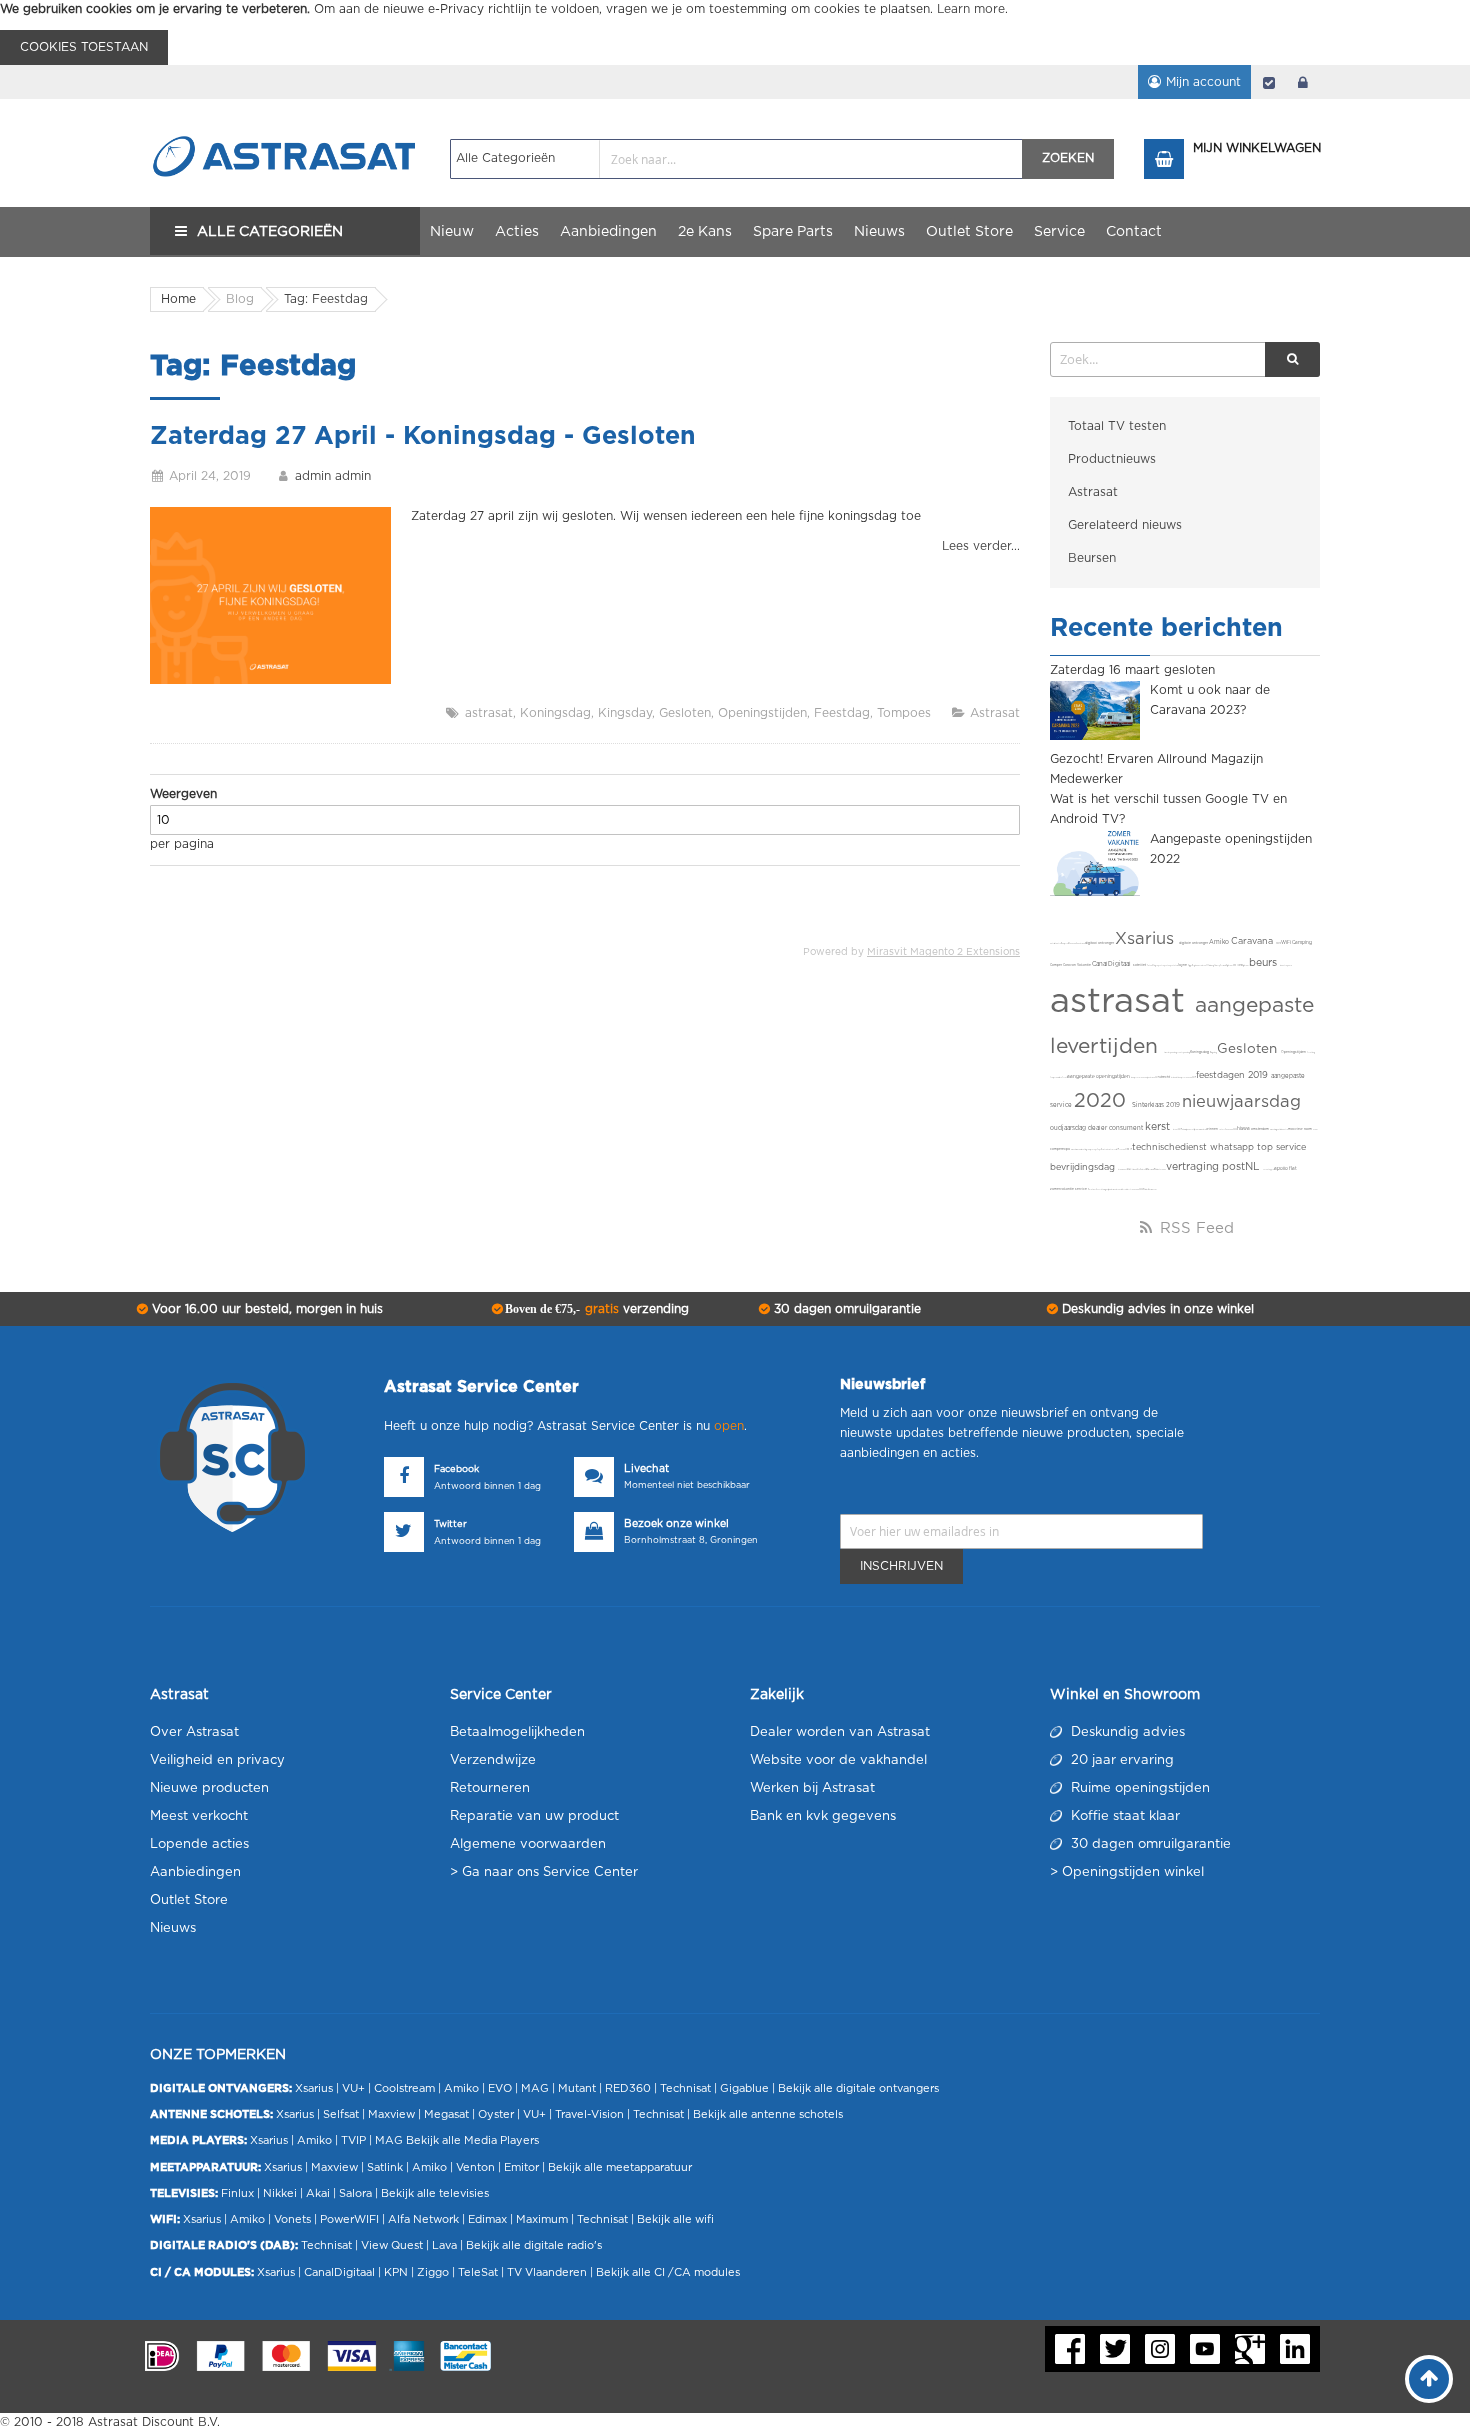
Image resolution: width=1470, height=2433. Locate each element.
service (1081, 1189)
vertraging (1194, 1167)
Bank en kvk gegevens (823, 1816)
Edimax (487, 2219)
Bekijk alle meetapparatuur (620, 2167)
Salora (355, 2193)
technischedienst (1171, 1147)
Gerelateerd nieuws (1125, 525)
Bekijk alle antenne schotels (768, 2114)
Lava (446, 2245)
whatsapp (1233, 1147)
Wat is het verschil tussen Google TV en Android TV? (1168, 809)
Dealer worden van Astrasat (840, 1732)
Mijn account (1203, 82)
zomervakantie (1062, 1189)
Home (178, 299)
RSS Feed (1194, 1228)
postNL (1242, 1167)
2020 (1103, 1101)
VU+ (353, 2088)
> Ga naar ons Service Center (544, 1872)
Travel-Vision (589, 2114)
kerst (1159, 1127)
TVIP (353, 2140)
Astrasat (995, 713)
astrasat (489, 713)
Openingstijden (762, 713)
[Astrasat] (285, 117)
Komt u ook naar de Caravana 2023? (1210, 700)
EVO (500, 2088)
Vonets (292, 2219)
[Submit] (1292, 359)
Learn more (971, 9)
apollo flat (1285, 1168)
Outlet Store (189, 1900)
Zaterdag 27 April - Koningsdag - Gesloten (423, 436)
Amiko (1220, 942)
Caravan (1070, 965)
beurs (1264, 963)
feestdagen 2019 (1233, 1075)
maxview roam (1300, 1129)
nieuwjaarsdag (1241, 1102)
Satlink (385, 2167)
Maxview (391, 2114)
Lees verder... (981, 546)
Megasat (446, 2114)
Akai (318, 2193)
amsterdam (1260, 1129)
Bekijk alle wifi (675, 2219)
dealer (1098, 1128)
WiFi (1286, 942)
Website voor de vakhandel (838, 1760)
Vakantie (1084, 965)
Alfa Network (423, 2219)
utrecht (1165, 1077)
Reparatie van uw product (534, 1816)
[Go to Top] (1429, 2379)
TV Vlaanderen (547, 2272)
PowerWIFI (349, 2219)
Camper (1056, 965)
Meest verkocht (199, 1816)
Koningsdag (555, 713)
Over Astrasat (194, 1732)
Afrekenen (1269, 82)
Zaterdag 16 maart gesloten (1132, 670)
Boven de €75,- (595, 1309)
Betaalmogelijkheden (517, 1732)
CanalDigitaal (1112, 964)
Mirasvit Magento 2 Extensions (943, 952)
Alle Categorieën (270, 232)
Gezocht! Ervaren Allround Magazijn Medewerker (1156, 769)
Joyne (1182, 965)
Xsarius (1147, 939)
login (1303, 82)
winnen (1212, 1129)
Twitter (450, 1524)
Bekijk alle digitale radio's (534, 2245)
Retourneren (490, 1788)
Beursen (1092, 558)
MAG (535, 2088)
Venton (475, 2167)
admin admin (333, 476)
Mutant (577, 2088)
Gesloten (685, 713)
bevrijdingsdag (1084, 1167)
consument (1127, 1128)
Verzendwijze (493, 1760)
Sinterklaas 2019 (1157, 1105)
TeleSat (478, 2272)
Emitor (521, 2167)
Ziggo (433, 2272)
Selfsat (341, 2114)
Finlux (237, 2193)
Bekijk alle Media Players (472, 2140)
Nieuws (173, 1928)
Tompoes (904, 713)
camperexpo (1060, 1149)
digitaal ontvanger (1100, 943)
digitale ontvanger (1194, 943)
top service (1281, 1147)
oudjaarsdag (1069, 1128)
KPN (396, 2272)
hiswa (1244, 1128)
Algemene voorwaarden (528, 1844)
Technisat (685, 2088)
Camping (1302, 942)
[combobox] (736, 159)
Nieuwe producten (209, 1788)
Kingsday (625, 713)
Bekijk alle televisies (435, 2193)
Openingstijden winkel (1133, 1872)
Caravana (1253, 941)
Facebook (456, 1469)
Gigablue (744, 2088)
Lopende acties (199, 1844)
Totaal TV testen (1117, 426)
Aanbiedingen (195, 1872)
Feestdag (842, 713)
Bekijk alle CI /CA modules (668, 2272)
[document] (735, 32)
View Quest (392, 2245)
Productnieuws (1112, 459)
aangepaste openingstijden (1099, 1076)
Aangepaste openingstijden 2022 (1231, 849)
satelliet (1140, 965)
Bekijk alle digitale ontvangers (858, 2088)
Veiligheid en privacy (217, 1760)
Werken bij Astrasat (812, 1788)
